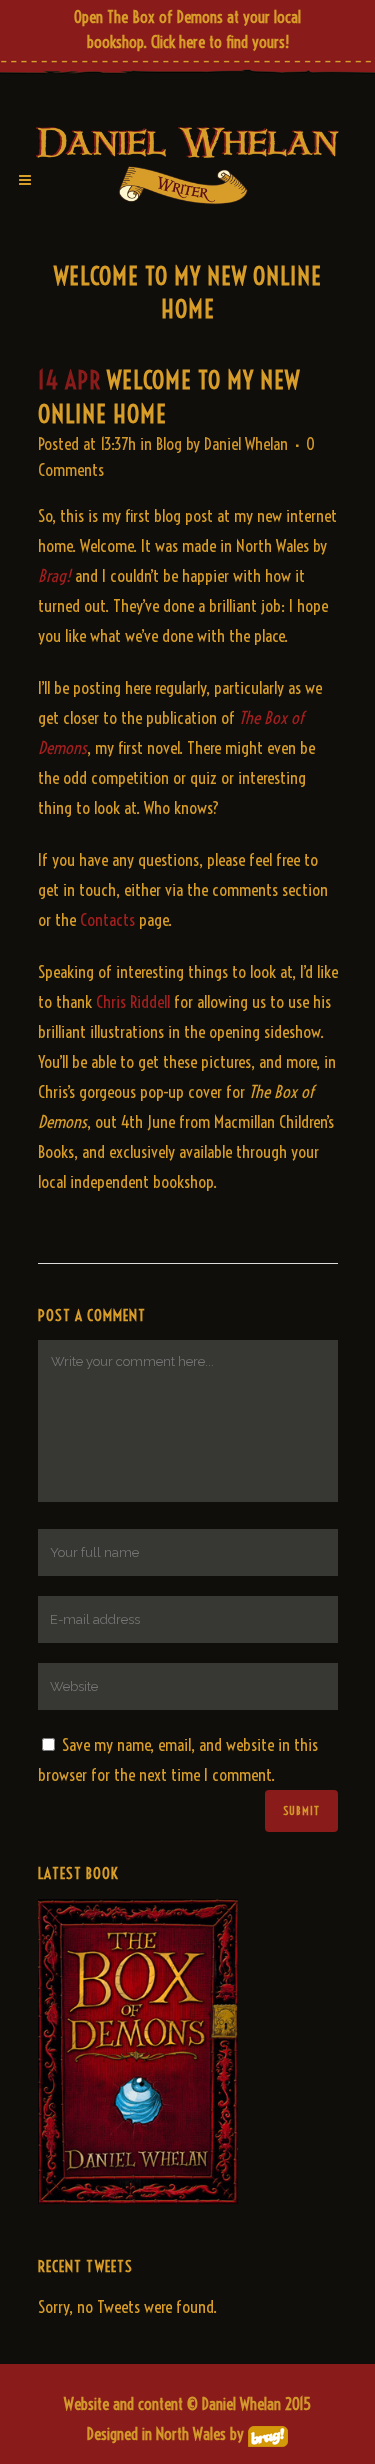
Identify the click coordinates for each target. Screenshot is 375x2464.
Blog (169, 443)
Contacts (107, 919)
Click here (178, 42)
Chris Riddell (133, 1001)
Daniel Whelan (246, 443)
